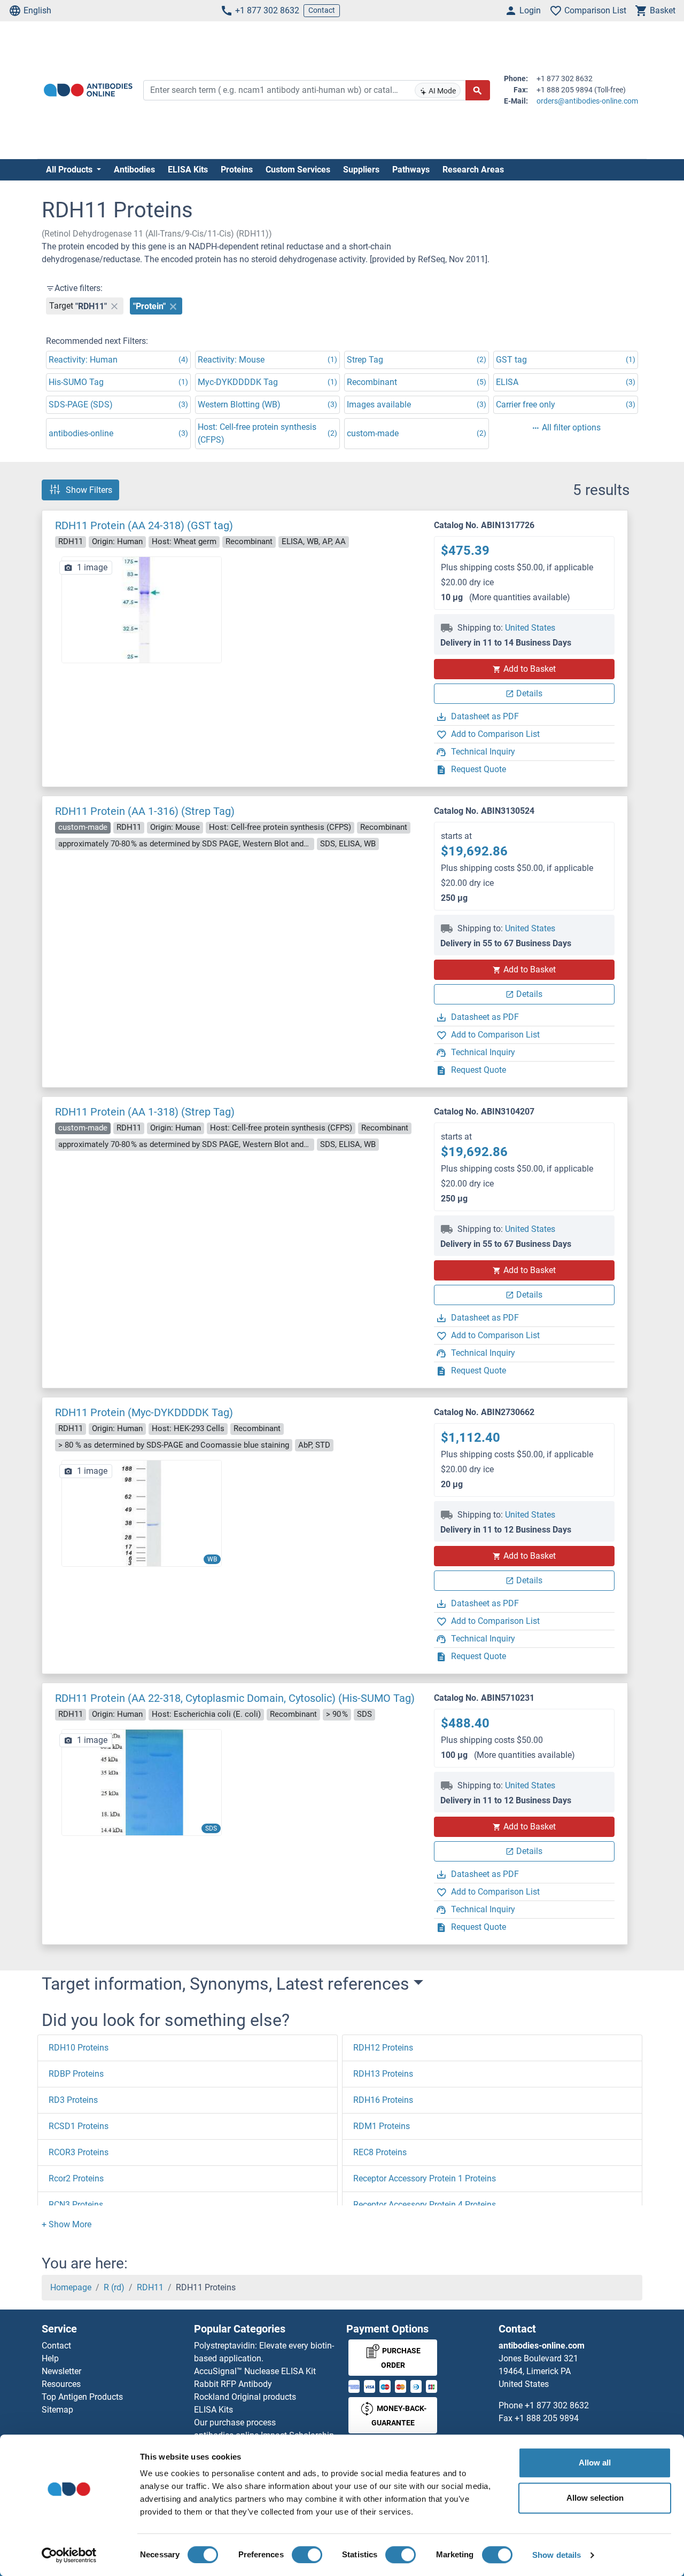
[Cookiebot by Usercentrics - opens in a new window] (69, 2555)
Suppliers (361, 170)
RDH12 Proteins (383, 2048)
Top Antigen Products (82, 2397)
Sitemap (57, 2410)
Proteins (237, 170)
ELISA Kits (188, 170)
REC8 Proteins (380, 2152)
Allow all (595, 2463)
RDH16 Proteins (383, 2100)
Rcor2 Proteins (76, 2178)
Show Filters (89, 490)
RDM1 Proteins (382, 2126)
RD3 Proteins (73, 2100)
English (37, 10)
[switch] (307, 2555)
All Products (70, 170)
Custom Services (298, 170)
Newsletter (61, 2371)
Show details (557, 2555)
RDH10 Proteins (79, 2048)
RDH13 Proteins (383, 2074)
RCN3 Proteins (76, 2205)
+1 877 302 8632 (267, 10)
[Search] (478, 90)
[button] (67, 2224)
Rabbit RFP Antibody (233, 2384)
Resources (61, 2384)
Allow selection (595, 2498)
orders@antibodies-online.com (587, 101)
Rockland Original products (245, 2397)
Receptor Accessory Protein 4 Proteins (425, 2205)
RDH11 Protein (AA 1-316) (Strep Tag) (145, 811)
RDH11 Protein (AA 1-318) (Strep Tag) (145, 1112)
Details (529, 693)
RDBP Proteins (76, 2074)
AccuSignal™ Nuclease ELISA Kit (255, 2371)
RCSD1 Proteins (79, 2126)
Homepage (71, 2287)
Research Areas (473, 170)
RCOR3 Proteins (79, 2152)
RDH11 (150, 2287)
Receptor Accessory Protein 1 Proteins (425, 2178)
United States (530, 628)
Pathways (411, 170)
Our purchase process (235, 2422)
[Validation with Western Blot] (142, 1513)
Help (50, 2358)
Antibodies (134, 170)
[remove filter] (114, 306)
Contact (322, 10)
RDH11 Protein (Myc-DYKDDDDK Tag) (144, 1412)
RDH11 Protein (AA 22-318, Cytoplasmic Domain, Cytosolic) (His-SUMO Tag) (235, 1698)
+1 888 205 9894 (547, 2418)
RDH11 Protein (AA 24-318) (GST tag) (144, 525)
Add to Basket (530, 669)
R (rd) (114, 2287)
